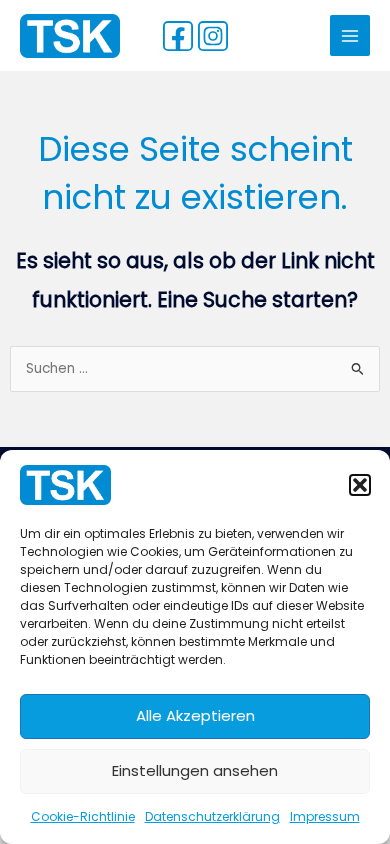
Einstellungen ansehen (195, 770)
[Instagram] (213, 36)
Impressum (325, 816)
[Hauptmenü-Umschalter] (350, 35)
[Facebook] (178, 36)
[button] (360, 485)
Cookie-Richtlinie (83, 816)
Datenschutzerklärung (212, 816)
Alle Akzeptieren (195, 715)
